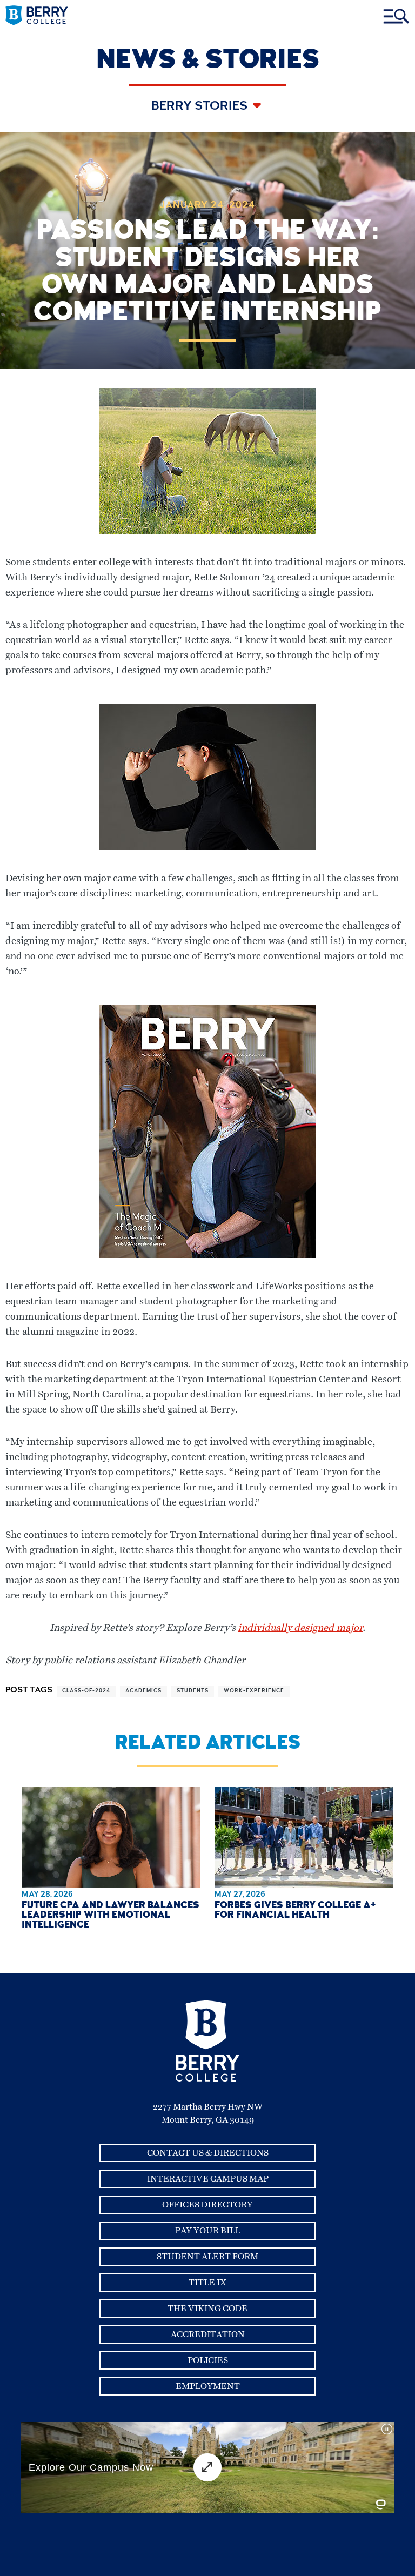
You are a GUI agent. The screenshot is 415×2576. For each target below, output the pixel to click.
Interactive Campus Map (208, 2179)
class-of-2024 (86, 1691)
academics (143, 1691)
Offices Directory (207, 2205)
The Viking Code (207, 2309)
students (193, 1691)
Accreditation (208, 2334)
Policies (208, 2360)
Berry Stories (201, 107)
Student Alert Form (207, 2257)
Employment (208, 2386)
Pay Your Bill (208, 2231)
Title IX (207, 2283)
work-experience (254, 1691)
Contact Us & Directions (208, 2153)
